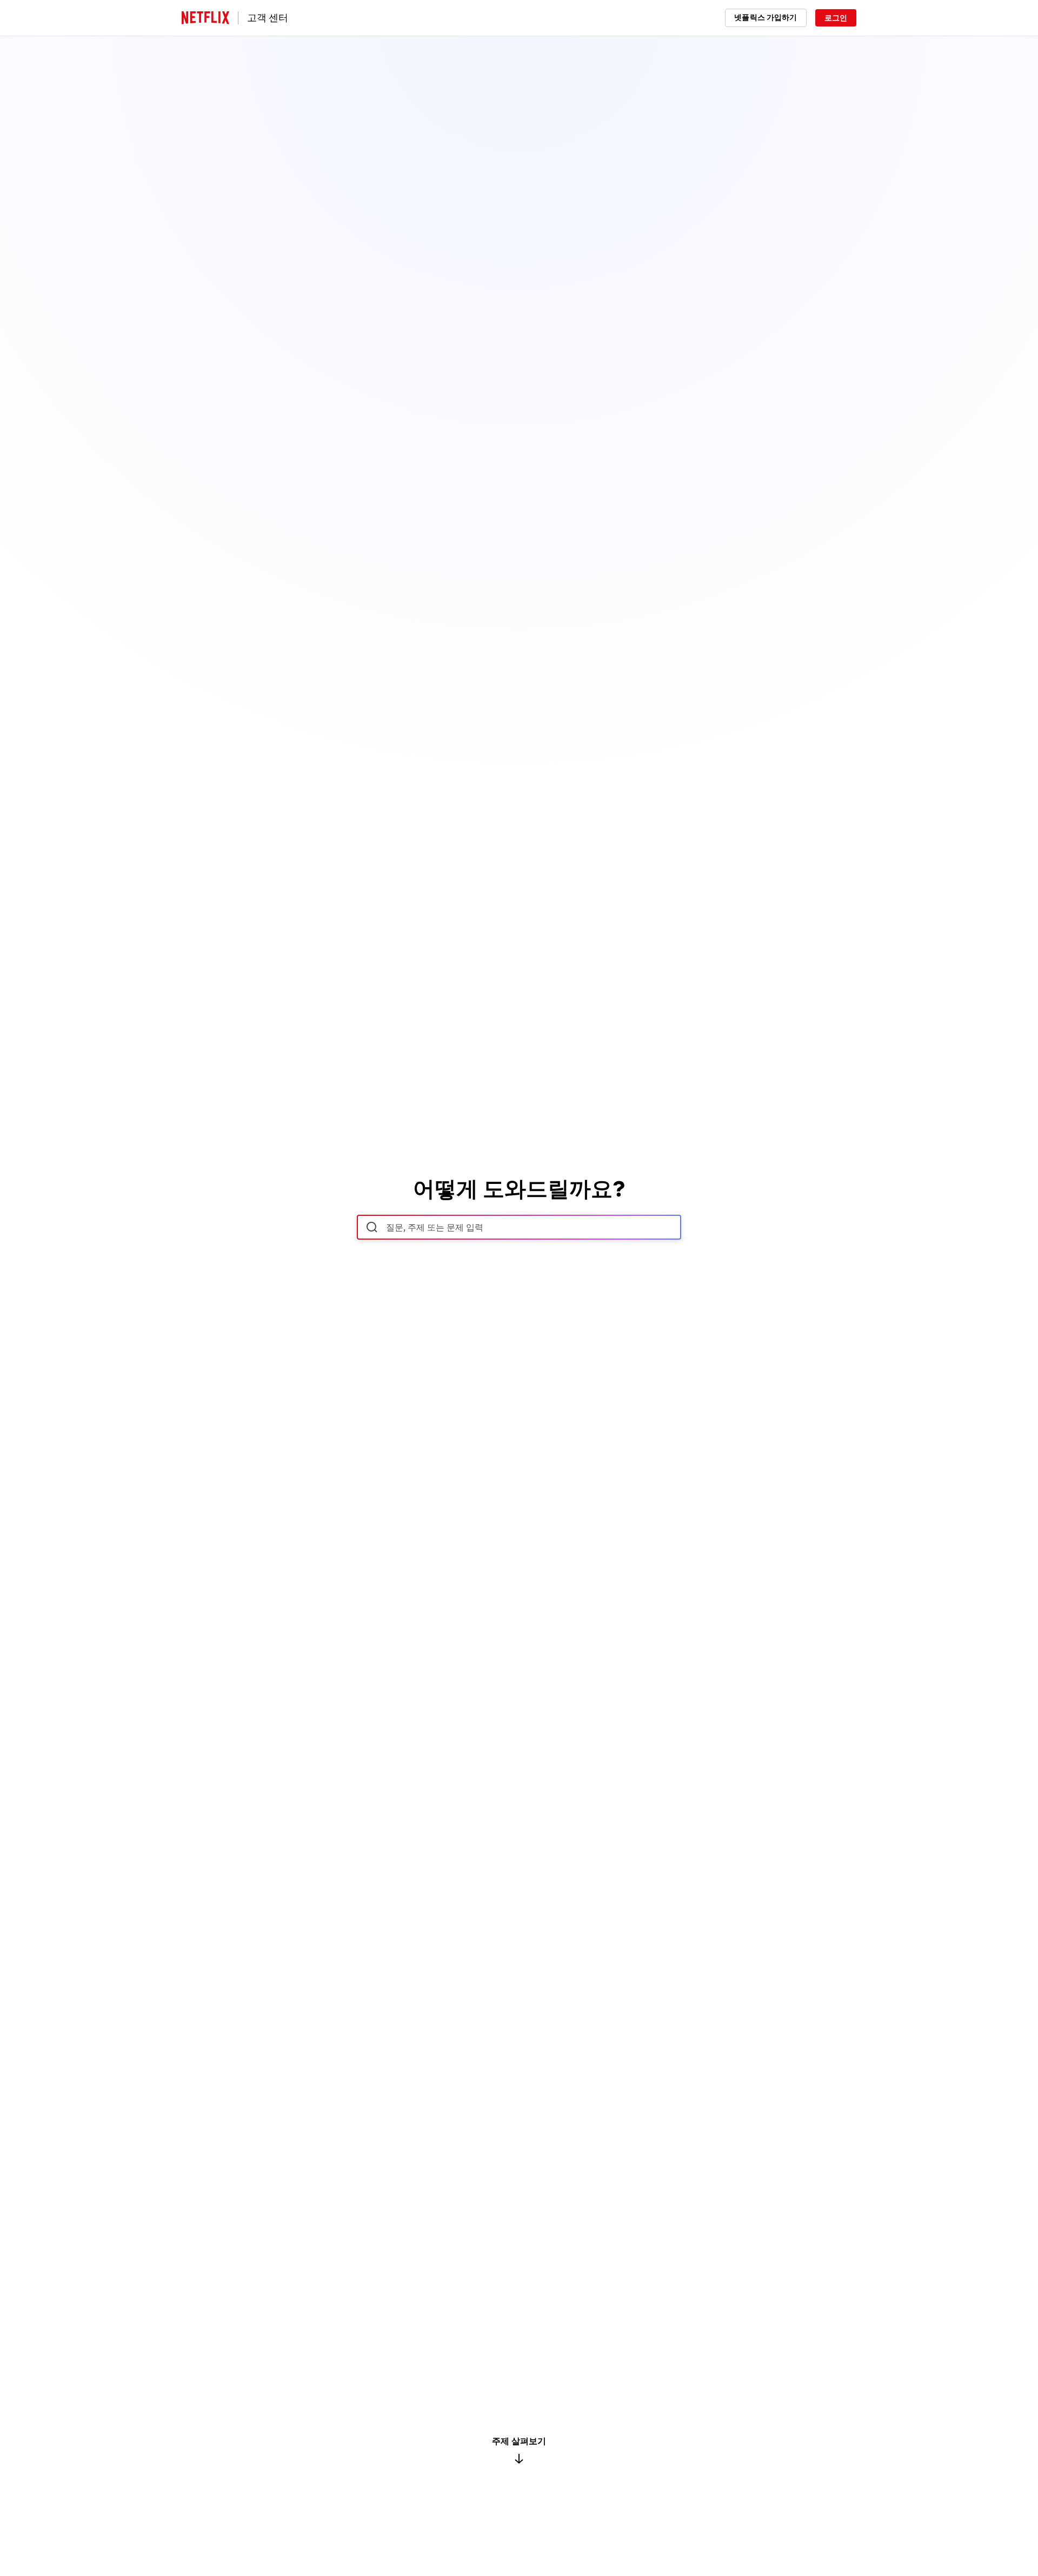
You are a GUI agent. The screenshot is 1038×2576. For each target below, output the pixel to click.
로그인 (836, 18)
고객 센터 (268, 18)
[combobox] (519, 1227)
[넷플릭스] (205, 18)
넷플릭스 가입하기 (766, 17)
